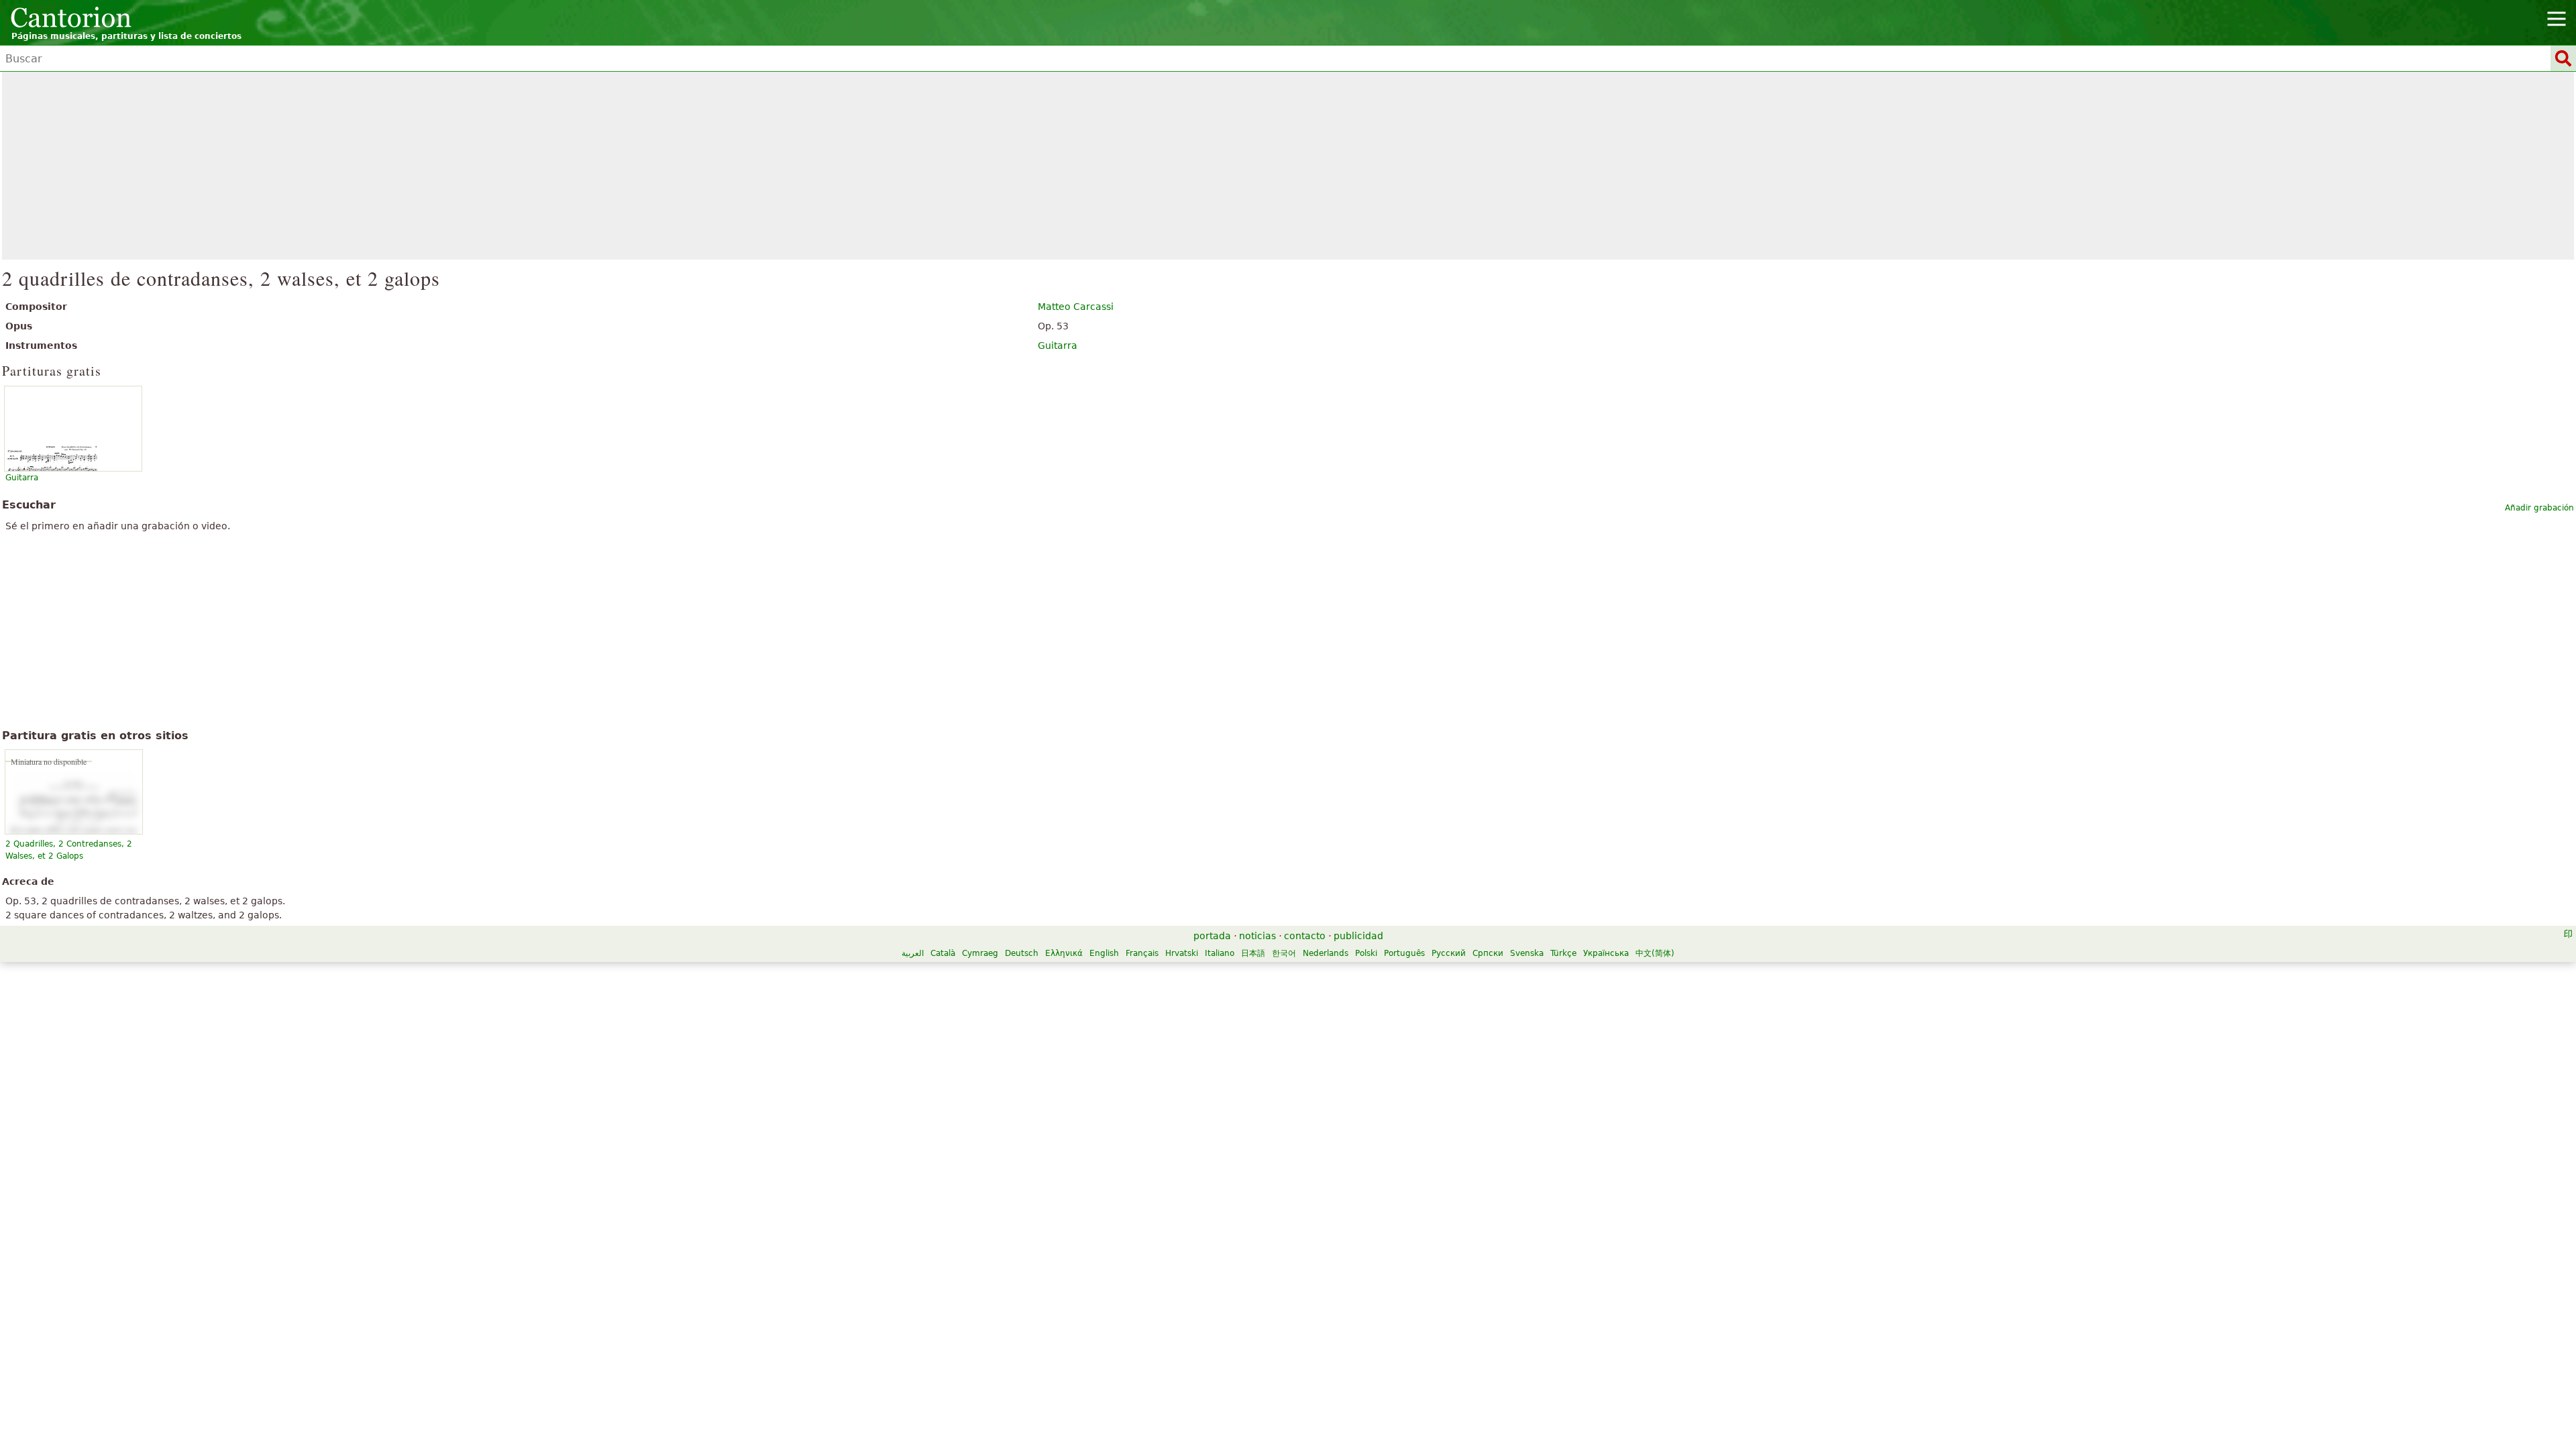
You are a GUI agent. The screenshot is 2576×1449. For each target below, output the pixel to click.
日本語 (1253, 953)
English (1104, 953)
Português (1404, 953)
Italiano (1220, 953)
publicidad (1358, 936)
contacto (1305, 936)
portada (1212, 936)
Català (943, 953)
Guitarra (1058, 345)
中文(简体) (1655, 953)
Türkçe (1563, 953)
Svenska (1527, 953)
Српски (1488, 953)
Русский (1449, 953)
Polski (1366, 953)
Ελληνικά (1064, 953)
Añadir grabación (2539, 508)
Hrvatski (1182, 953)
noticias (1257, 936)
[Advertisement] (1288, 166)
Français (1142, 953)
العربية (913, 953)
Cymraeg (980, 953)
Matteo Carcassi (1076, 307)
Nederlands (1326, 953)
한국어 (1284, 953)
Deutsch (1022, 953)
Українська (1606, 953)
